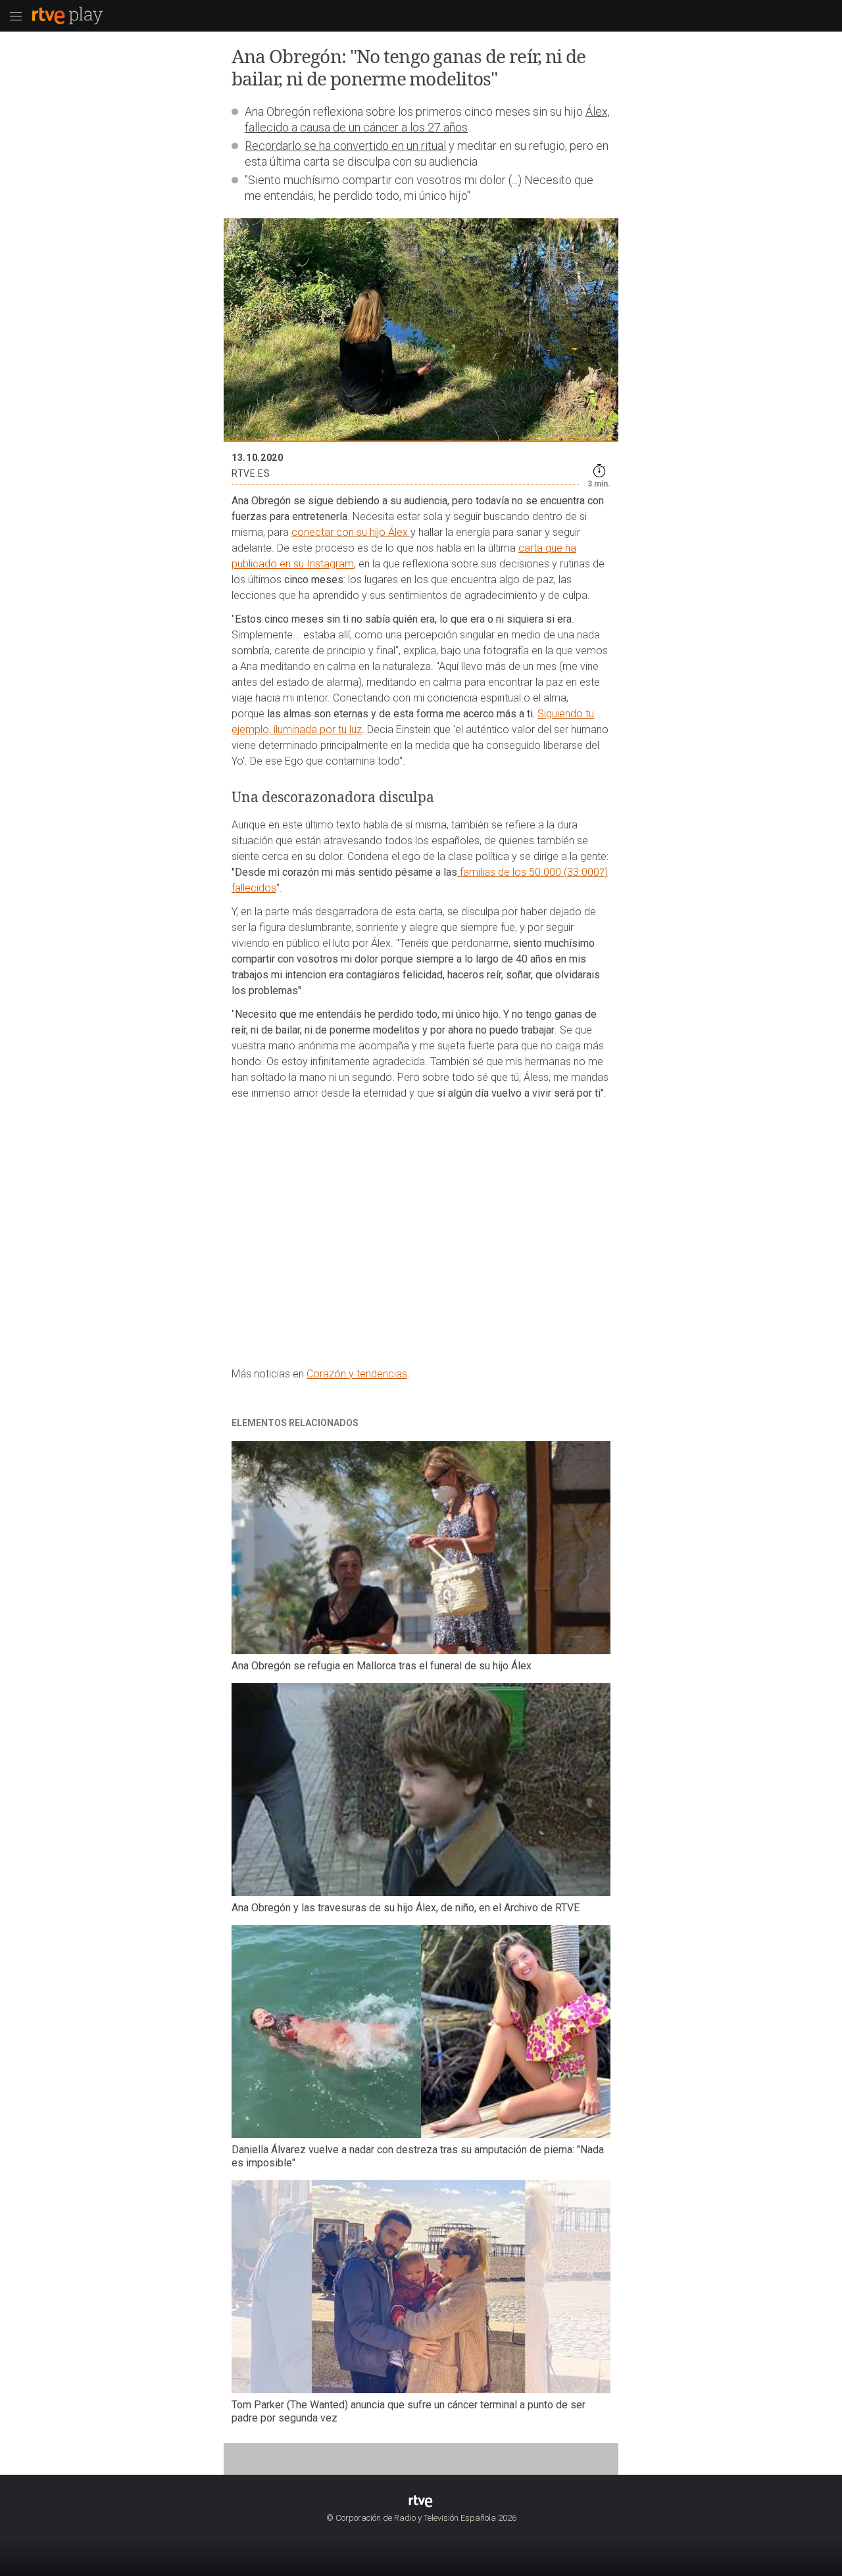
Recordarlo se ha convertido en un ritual (345, 146)
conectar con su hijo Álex (351, 532)
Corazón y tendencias (357, 1374)
